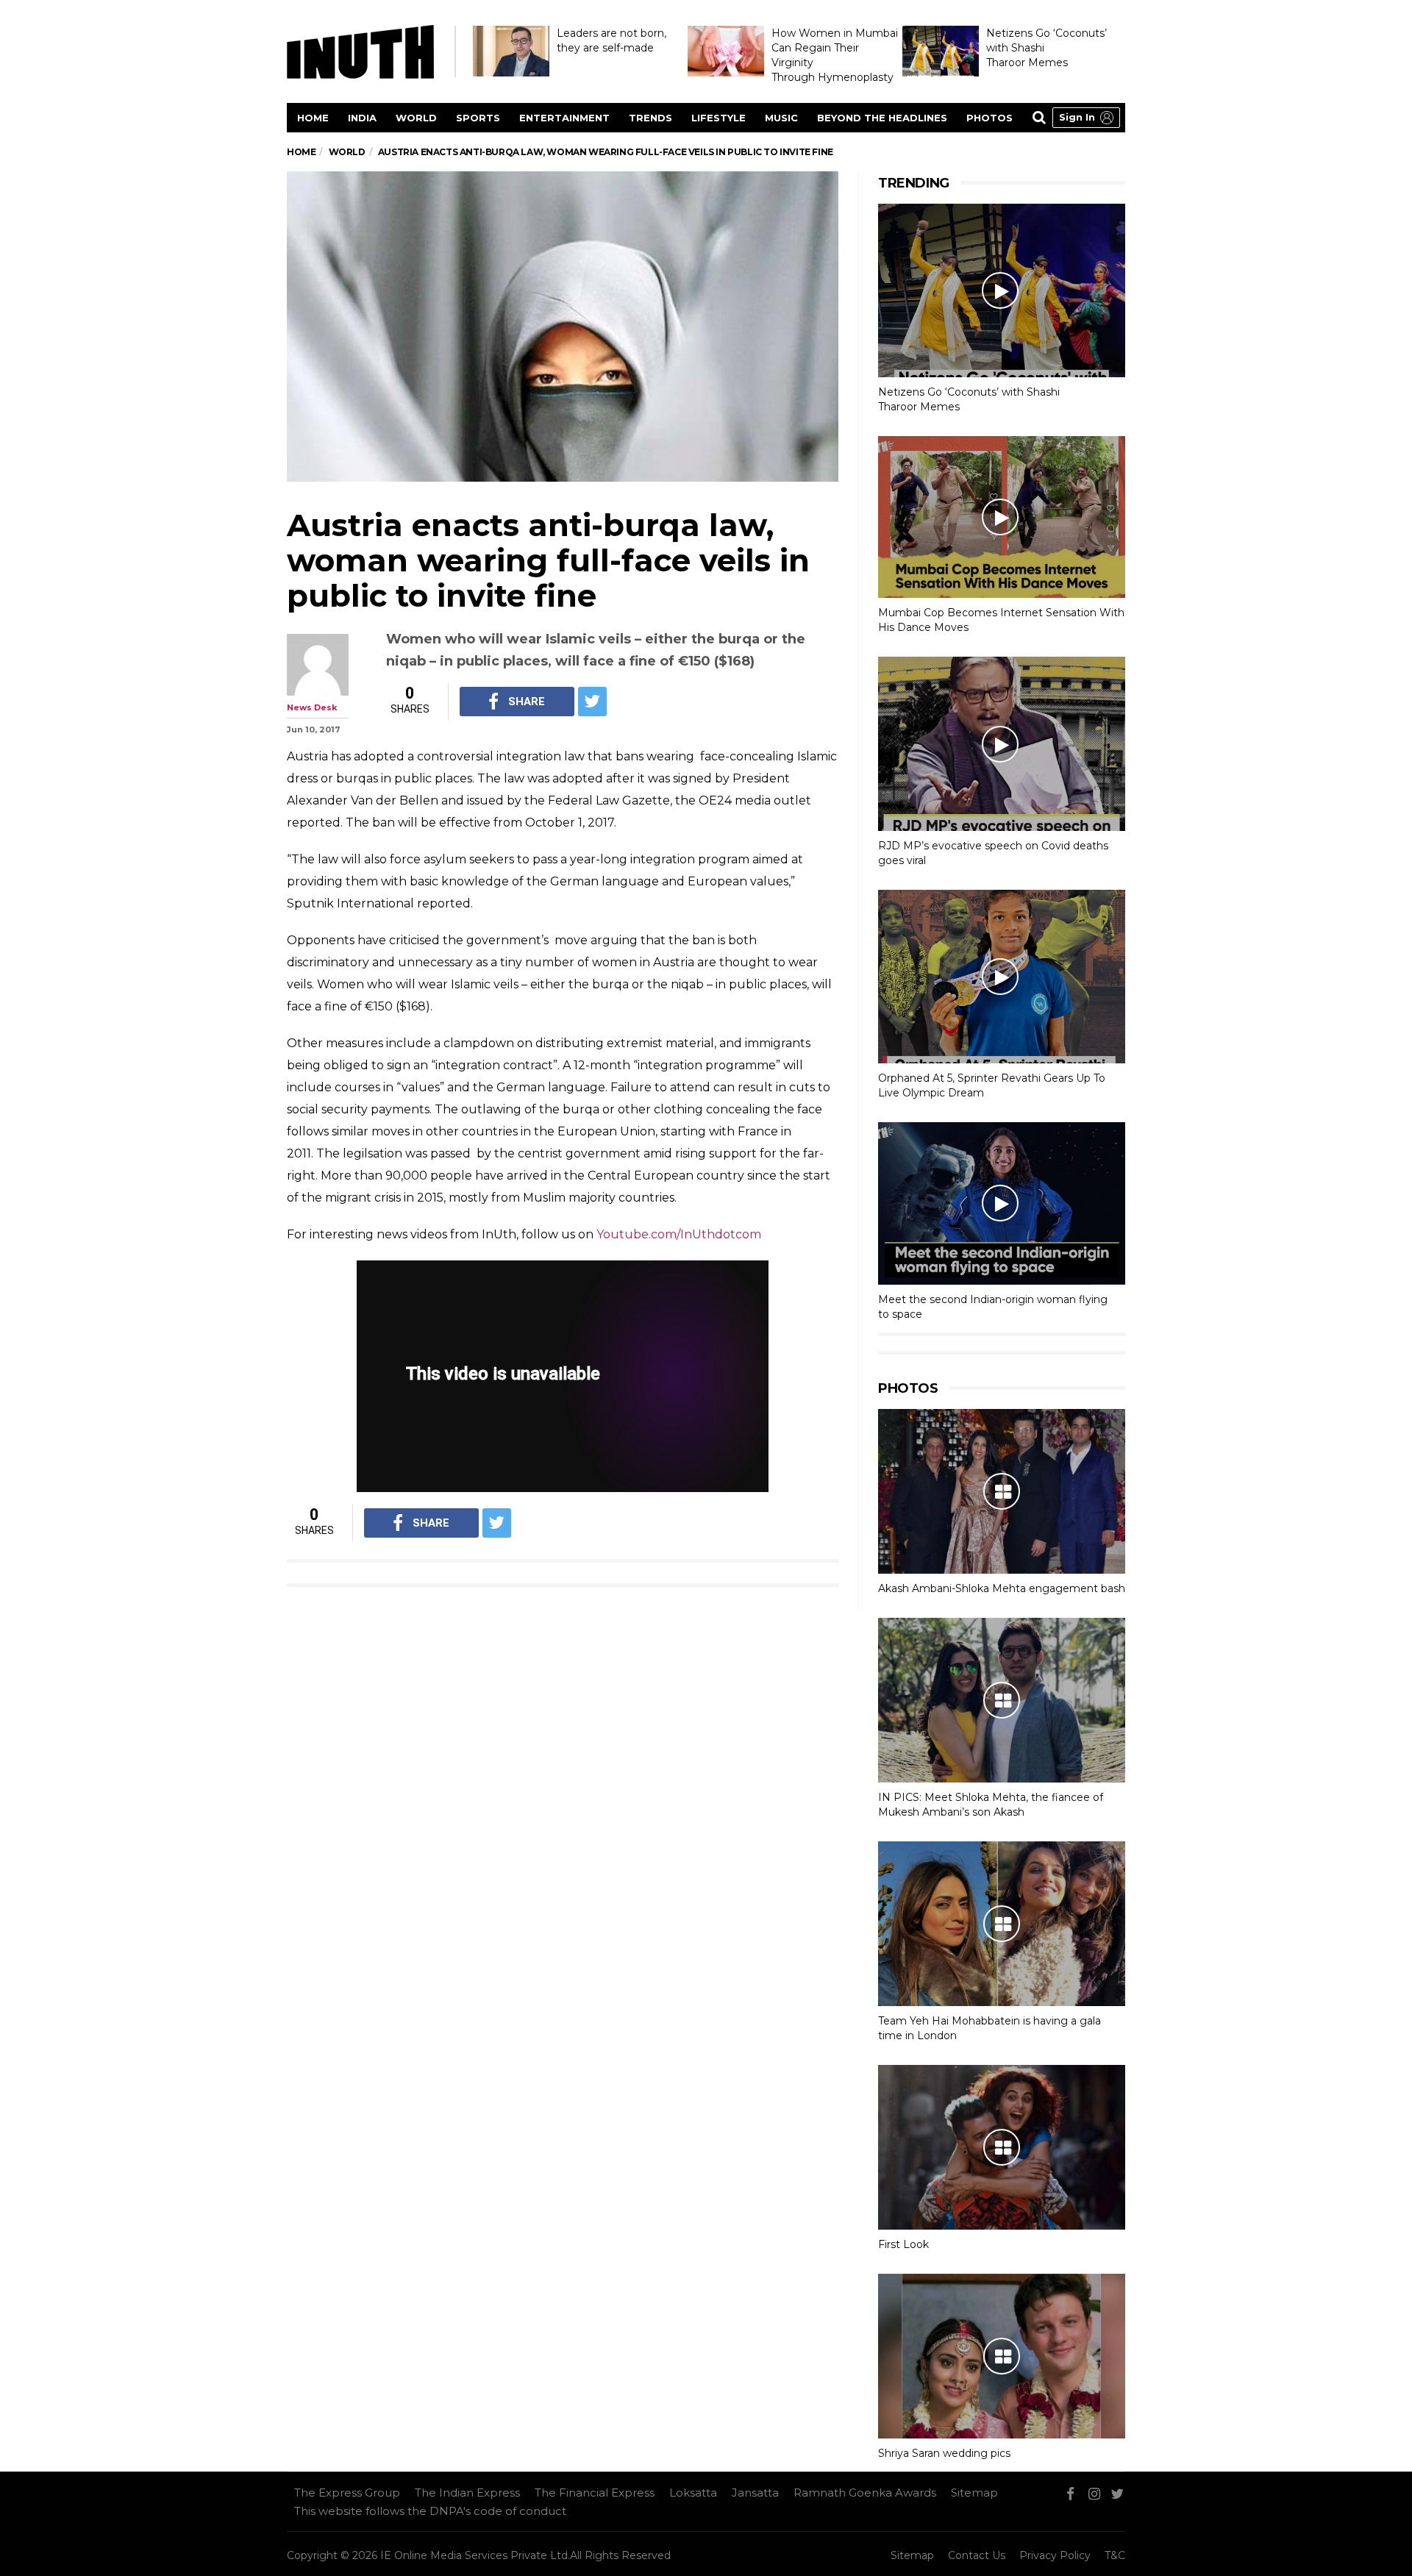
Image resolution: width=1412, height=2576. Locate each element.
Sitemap (974, 2493)
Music (781, 118)
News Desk (312, 707)
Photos (990, 118)
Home (313, 118)
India (362, 118)
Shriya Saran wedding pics (944, 2453)
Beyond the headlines (882, 118)
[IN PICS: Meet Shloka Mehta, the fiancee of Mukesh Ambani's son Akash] (1002, 1700)
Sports (478, 118)
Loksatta (693, 2493)
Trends (650, 118)
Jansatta (755, 2493)
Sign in (1077, 117)
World (416, 118)
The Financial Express (595, 2493)
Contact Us (977, 2555)
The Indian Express (467, 2493)
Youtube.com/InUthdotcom (679, 1234)
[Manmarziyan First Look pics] (1002, 2147)
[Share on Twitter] (592, 702)
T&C (1115, 2555)
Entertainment (564, 118)
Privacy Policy (1055, 2555)
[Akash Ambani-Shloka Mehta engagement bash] (1002, 1491)
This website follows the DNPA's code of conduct (430, 2511)
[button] (1086, 118)
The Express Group (347, 2493)
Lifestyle (719, 118)
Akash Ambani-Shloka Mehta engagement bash (1002, 1588)
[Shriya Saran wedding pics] (1002, 2356)
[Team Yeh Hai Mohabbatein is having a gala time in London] (1002, 1924)
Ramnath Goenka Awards (865, 2493)
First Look (903, 2244)
